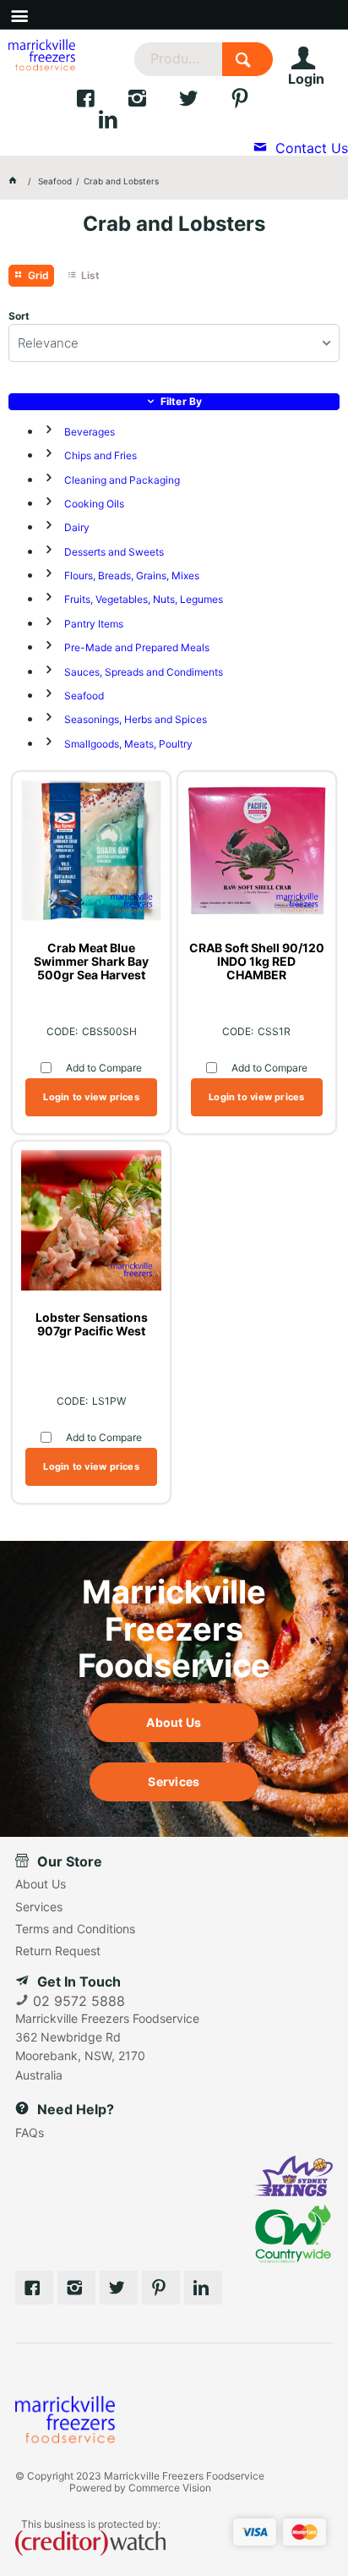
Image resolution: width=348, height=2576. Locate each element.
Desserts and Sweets (114, 552)
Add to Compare (104, 1068)
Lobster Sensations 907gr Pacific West (92, 1324)
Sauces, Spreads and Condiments (144, 672)
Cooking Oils (94, 504)
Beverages (90, 432)
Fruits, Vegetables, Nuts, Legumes (144, 599)
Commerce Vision (170, 2488)
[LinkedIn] (122, 123)
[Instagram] (152, 102)
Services (174, 1781)
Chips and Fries (101, 455)
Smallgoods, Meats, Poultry (128, 744)
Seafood (84, 696)
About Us (174, 1722)
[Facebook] (101, 102)
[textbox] (178, 59)
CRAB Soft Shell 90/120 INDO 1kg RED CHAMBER (257, 962)
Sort (19, 316)
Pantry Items (94, 624)
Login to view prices (91, 1097)
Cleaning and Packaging (122, 480)
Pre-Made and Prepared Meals (137, 647)
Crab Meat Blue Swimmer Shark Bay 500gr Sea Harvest (91, 962)
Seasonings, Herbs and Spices (136, 719)
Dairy (77, 527)
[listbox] (174, 343)
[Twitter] (204, 102)
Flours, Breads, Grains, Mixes (132, 575)
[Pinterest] (161, 2288)
